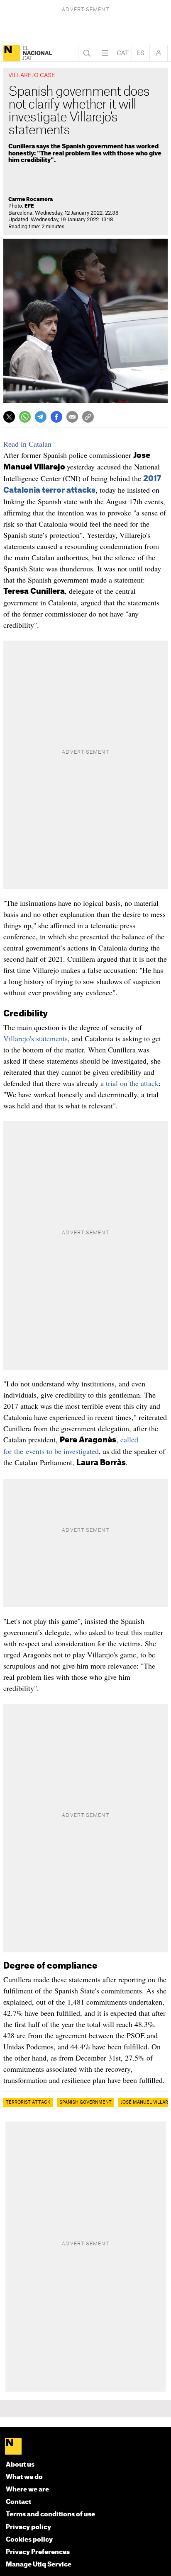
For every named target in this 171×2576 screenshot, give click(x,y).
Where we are (27, 2490)
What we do (24, 2477)
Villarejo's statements (35, 1038)
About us (20, 2465)
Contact (18, 2502)
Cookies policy (29, 2540)
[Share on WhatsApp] (25, 417)
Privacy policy (28, 2527)
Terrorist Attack (28, 2102)
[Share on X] (9, 417)
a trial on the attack (129, 1083)
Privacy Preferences (38, 2552)
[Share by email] (72, 417)
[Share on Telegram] (41, 417)
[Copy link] (88, 417)
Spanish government (85, 2102)
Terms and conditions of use (50, 2514)
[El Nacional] (12, 53)
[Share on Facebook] (56, 417)
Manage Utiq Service (39, 2565)
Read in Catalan (27, 444)
